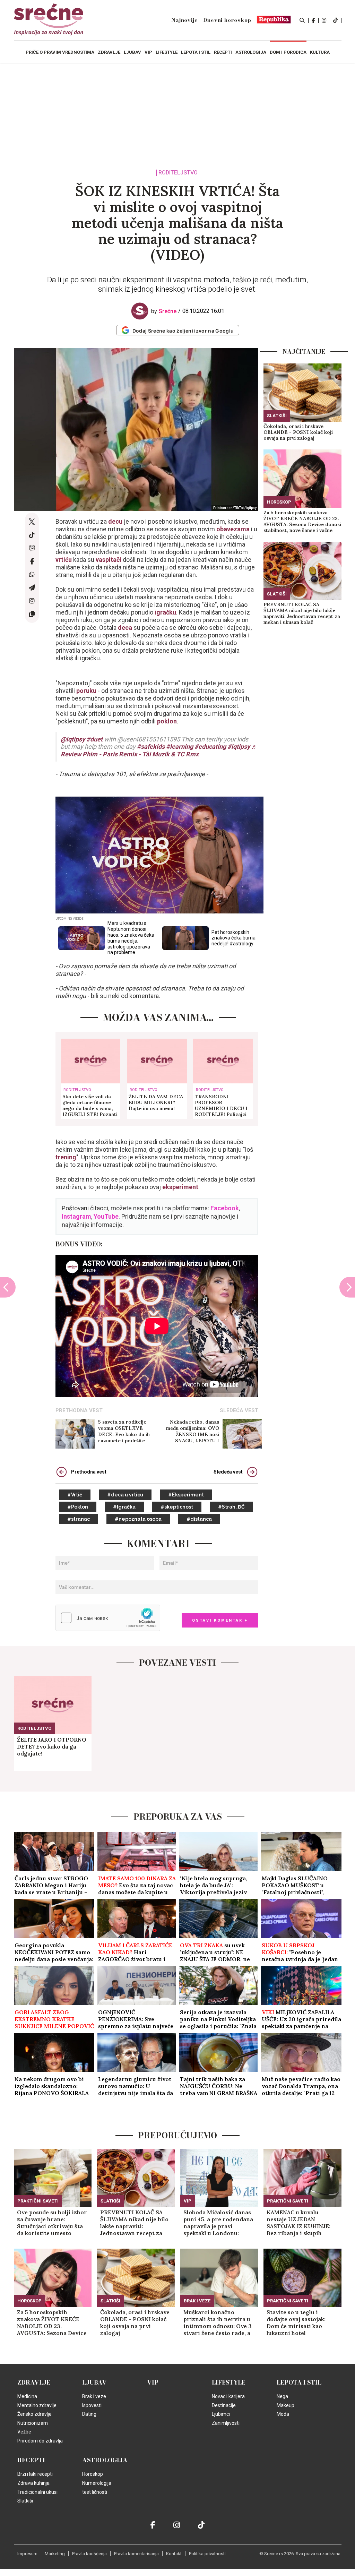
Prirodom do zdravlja (40, 2441)
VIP (188, 2201)
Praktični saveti (38, 2201)
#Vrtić (75, 1495)
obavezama (233, 529)
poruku (86, 691)
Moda (283, 2414)
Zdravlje (34, 2382)
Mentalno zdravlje (37, 2405)
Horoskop (279, 502)
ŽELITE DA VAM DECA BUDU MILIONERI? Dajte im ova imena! (156, 1103)
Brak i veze (197, 2301)
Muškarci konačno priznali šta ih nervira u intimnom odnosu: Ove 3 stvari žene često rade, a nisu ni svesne (218, 2322)
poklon (167, 721)
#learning (180, 746)
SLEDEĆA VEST (239, 1410)
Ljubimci (221, 2414)
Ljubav (94, 2382)
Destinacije (224, 2405)
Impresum (27, 2554)
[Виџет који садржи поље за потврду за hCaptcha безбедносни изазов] (108, 1618)
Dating (89, 2414)
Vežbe (24, 2432)
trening (66, 1157)
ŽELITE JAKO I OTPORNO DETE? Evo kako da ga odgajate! (52, 1746)
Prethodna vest (89, 1472)
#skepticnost (177, 1507)
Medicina (27, 2396)
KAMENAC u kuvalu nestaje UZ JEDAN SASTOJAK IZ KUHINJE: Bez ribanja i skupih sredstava (298, 2223)
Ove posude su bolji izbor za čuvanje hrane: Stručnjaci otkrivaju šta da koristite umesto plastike (52, 2223)
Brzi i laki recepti (35, 2474)
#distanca (199, 1519)
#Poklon (78, 1507)
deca (126, 628)
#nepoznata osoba (138, 1519)
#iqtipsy (239, 746)
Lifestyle (229, 2382)
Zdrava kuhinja (33, 2483)
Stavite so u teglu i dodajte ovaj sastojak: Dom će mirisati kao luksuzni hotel (296, 2322)
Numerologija (97, 2483)
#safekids (151, 746)
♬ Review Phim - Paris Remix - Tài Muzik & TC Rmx (159, 750)
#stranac (79, 1519)
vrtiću (64, 560)
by (164, 311)
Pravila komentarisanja (136, 2554)
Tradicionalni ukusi (37, 2492)
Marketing (55, 2554)
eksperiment (180, 1187)
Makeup (285, 2405)
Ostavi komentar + (220, 1620)
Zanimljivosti (226, 2423)
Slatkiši (277, 416)
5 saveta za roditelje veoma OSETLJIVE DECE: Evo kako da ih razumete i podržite (124, 1431)
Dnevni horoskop (227, 20)
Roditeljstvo (178, 173)
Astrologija (105, 2460)
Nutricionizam (33, 2423)
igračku (165, 612)
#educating (210, 746)
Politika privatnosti (207, 2554)
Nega (282, 2396)
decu (116, 521)
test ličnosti (95, 2492)
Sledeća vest (228, 1472)
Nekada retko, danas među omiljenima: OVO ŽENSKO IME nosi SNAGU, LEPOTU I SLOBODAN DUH (193, 1431)
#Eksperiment (186, 1495)
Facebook (225, 1208)
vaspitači (109, 560)
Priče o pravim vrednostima (60, 52)
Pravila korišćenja (89, 2554)
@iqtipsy (73, 739)
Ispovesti (92, 2405)
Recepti (31, 2460)
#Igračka (124, 1507)
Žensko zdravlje (34, 2414)
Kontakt (174, 2554)
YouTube (106, 1216)
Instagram (76, 1216)
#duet (94, 739)
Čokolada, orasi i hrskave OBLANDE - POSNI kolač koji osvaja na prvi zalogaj (298, 432)
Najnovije (184, 20)
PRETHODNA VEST (79, 1410)
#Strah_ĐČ (231, 1507)
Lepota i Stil (299, 2382)
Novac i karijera (228, 2396)
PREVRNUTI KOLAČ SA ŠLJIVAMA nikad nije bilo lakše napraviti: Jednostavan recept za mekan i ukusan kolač (302, 613)
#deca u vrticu (125, 1495)
